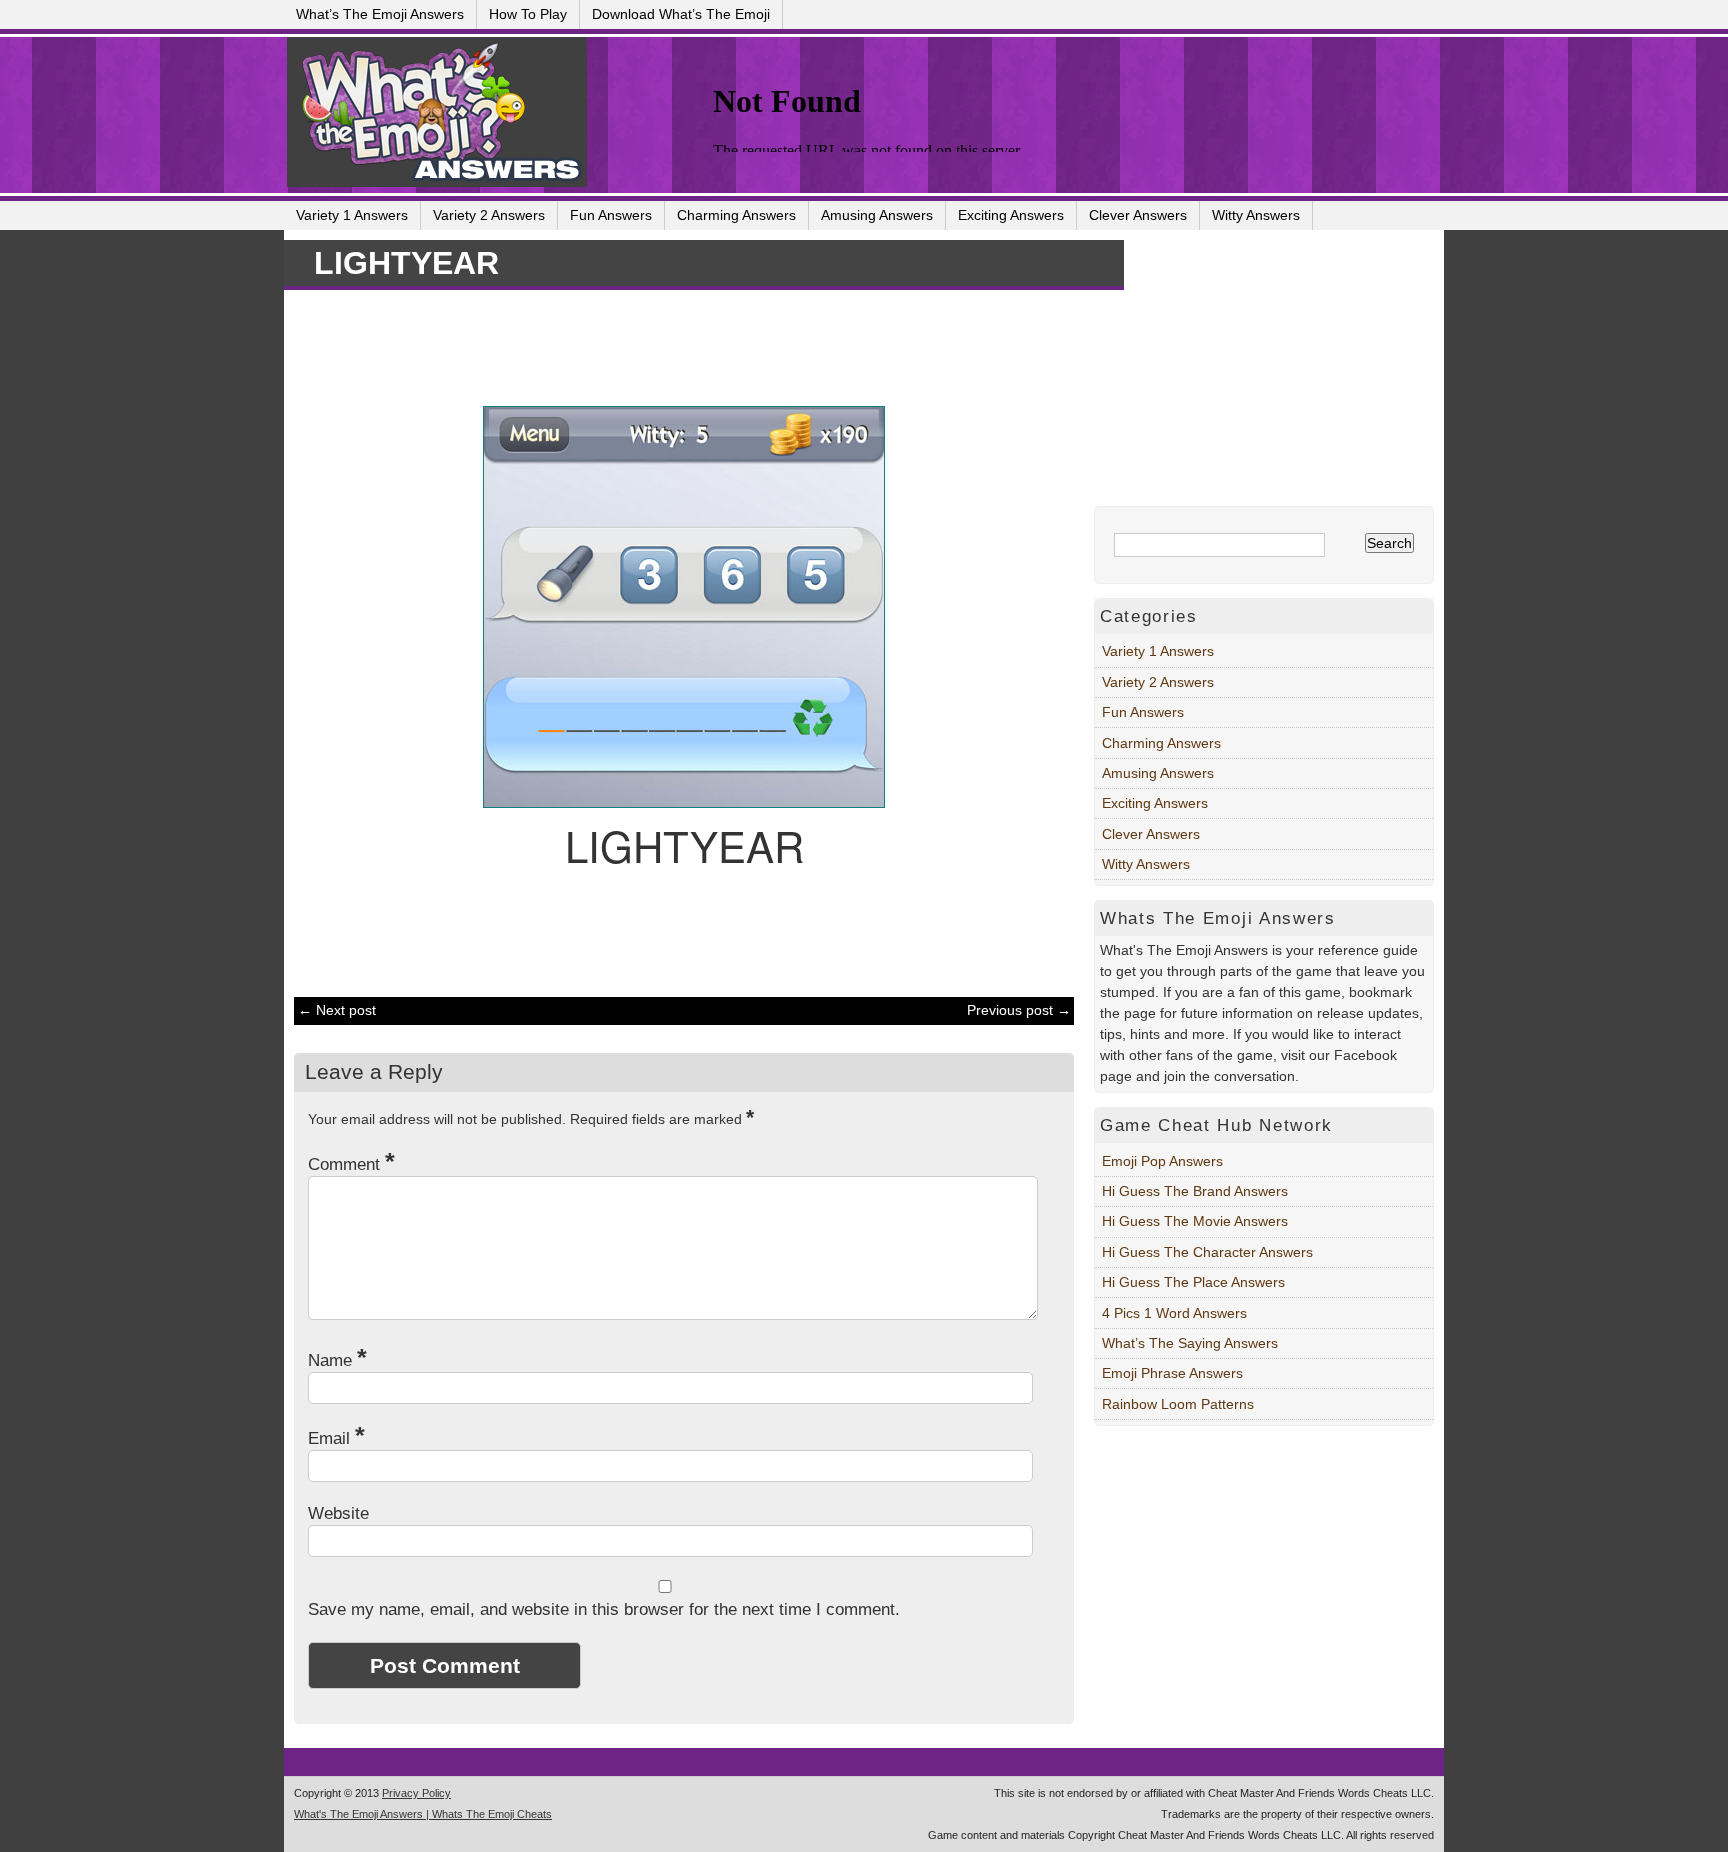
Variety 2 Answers (489, 215)
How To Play (528, 14)
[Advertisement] (674, 345)
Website (338, 1513)
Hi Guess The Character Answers (1207, 1252)
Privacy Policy (416, 1793)
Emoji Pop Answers (1162, 1161)
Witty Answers (1256, 215)
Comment (351, 1164)
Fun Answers (611, 215)
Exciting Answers (1011, 215)
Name (337, 1360)
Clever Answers (1138, 215)
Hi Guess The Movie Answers (1195, 1221)
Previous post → (1019, 1010)
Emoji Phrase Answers (1172, 1373)
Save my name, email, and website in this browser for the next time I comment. (604, 1609)
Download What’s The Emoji (681, 14)
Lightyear (406, 263)
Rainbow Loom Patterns (1178, 1404)
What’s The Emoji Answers (380, 14)
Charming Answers (736, 215)
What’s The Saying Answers (1190, 1343)
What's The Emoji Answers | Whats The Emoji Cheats (423, 1814)
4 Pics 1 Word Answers (1174, 1313)
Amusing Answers (877, 215)
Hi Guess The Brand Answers (1195, 1191)
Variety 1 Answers (352, 215)
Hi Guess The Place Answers (1193, 1282)
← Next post (337, 1010)
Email (336, 1438)
